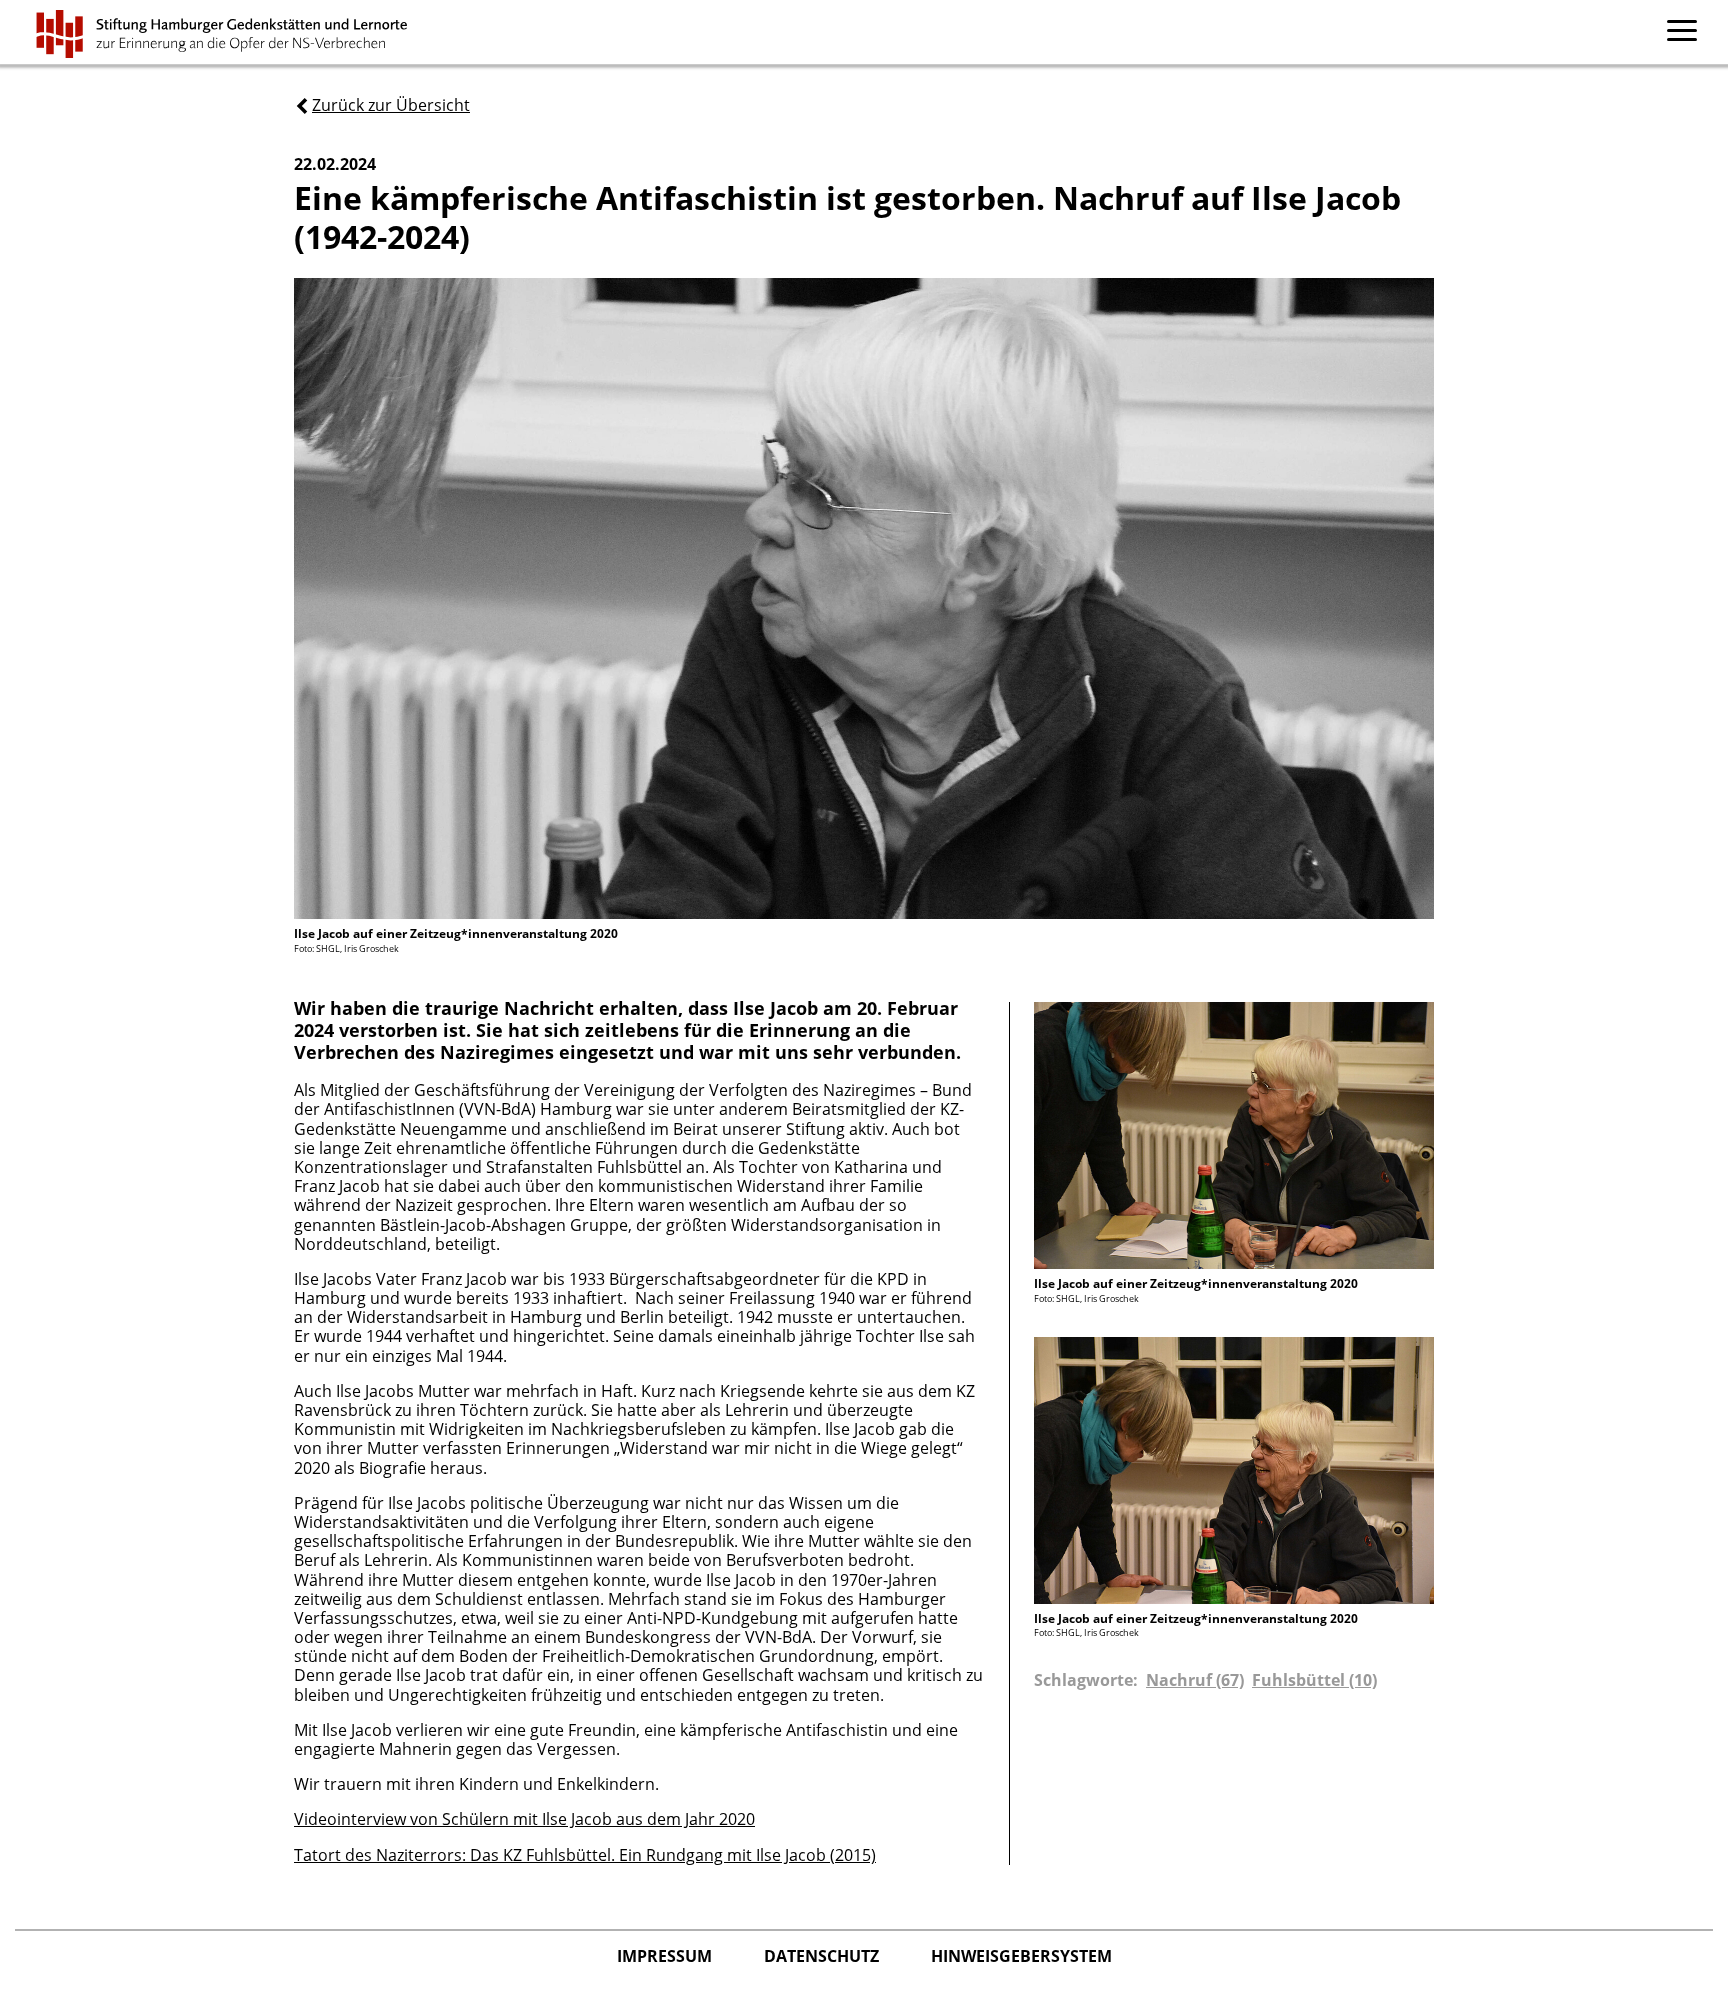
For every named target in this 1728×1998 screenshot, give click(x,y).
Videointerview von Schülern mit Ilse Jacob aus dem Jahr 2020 (524, 1819)
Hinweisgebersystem (1021, 1956)
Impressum (666, 1956)
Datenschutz (823, 1956)
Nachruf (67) (1195, 1680)
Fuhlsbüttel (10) (1314, 1680)
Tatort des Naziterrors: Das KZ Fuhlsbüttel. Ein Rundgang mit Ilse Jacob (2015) (585, 1855)
